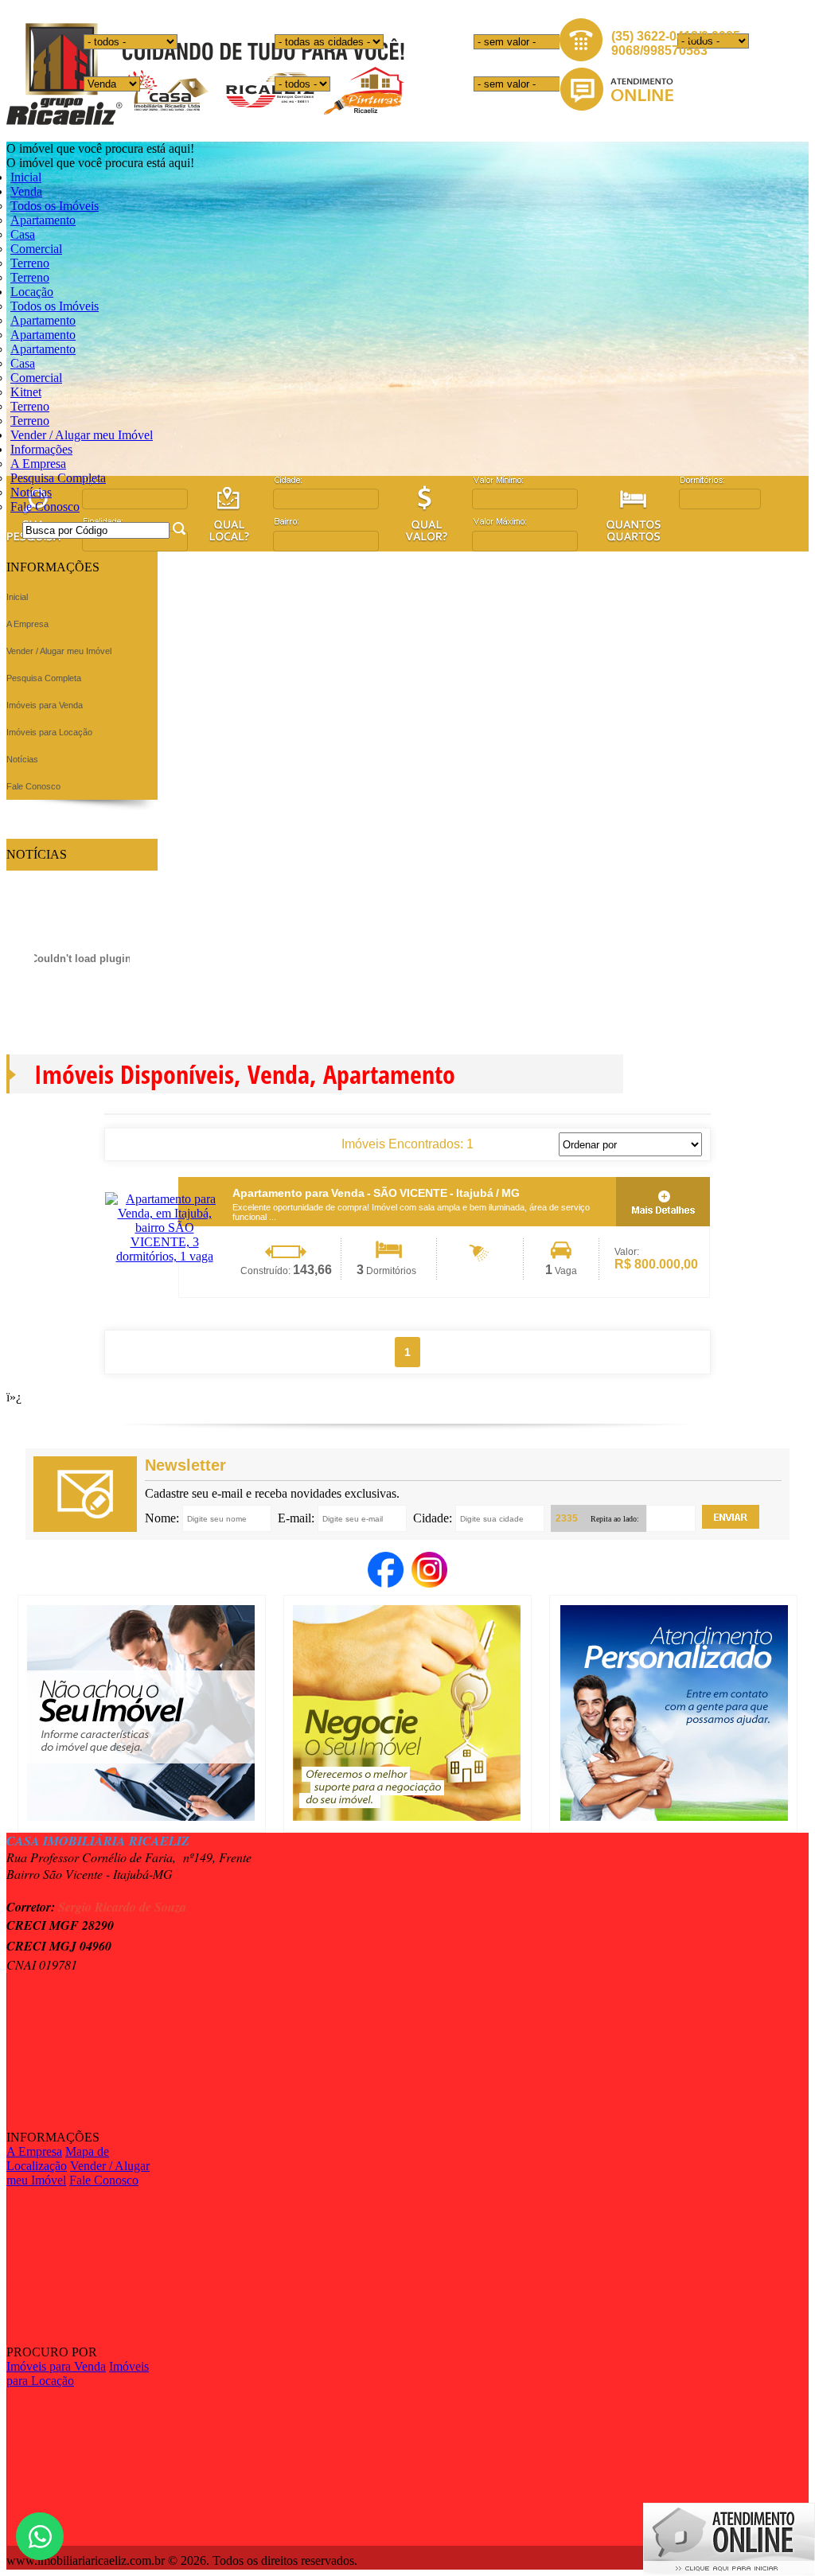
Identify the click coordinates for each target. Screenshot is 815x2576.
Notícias (31, 492)
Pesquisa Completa (58, 478)
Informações (41, 449)
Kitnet (26, 392)
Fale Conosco (45, 507)
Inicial (26, 177)
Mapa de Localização (58, 2159)
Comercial (36, 249)
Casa (23, 234)
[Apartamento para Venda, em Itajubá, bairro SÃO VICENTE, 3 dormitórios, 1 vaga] (164, 1256)
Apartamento (43, 220)
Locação (32, 292)
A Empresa (38, 464)
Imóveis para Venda (56, 2366)
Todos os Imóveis (55, 206)
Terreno (30, 263)
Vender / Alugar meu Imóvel (82, 435)
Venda (26, 191)
